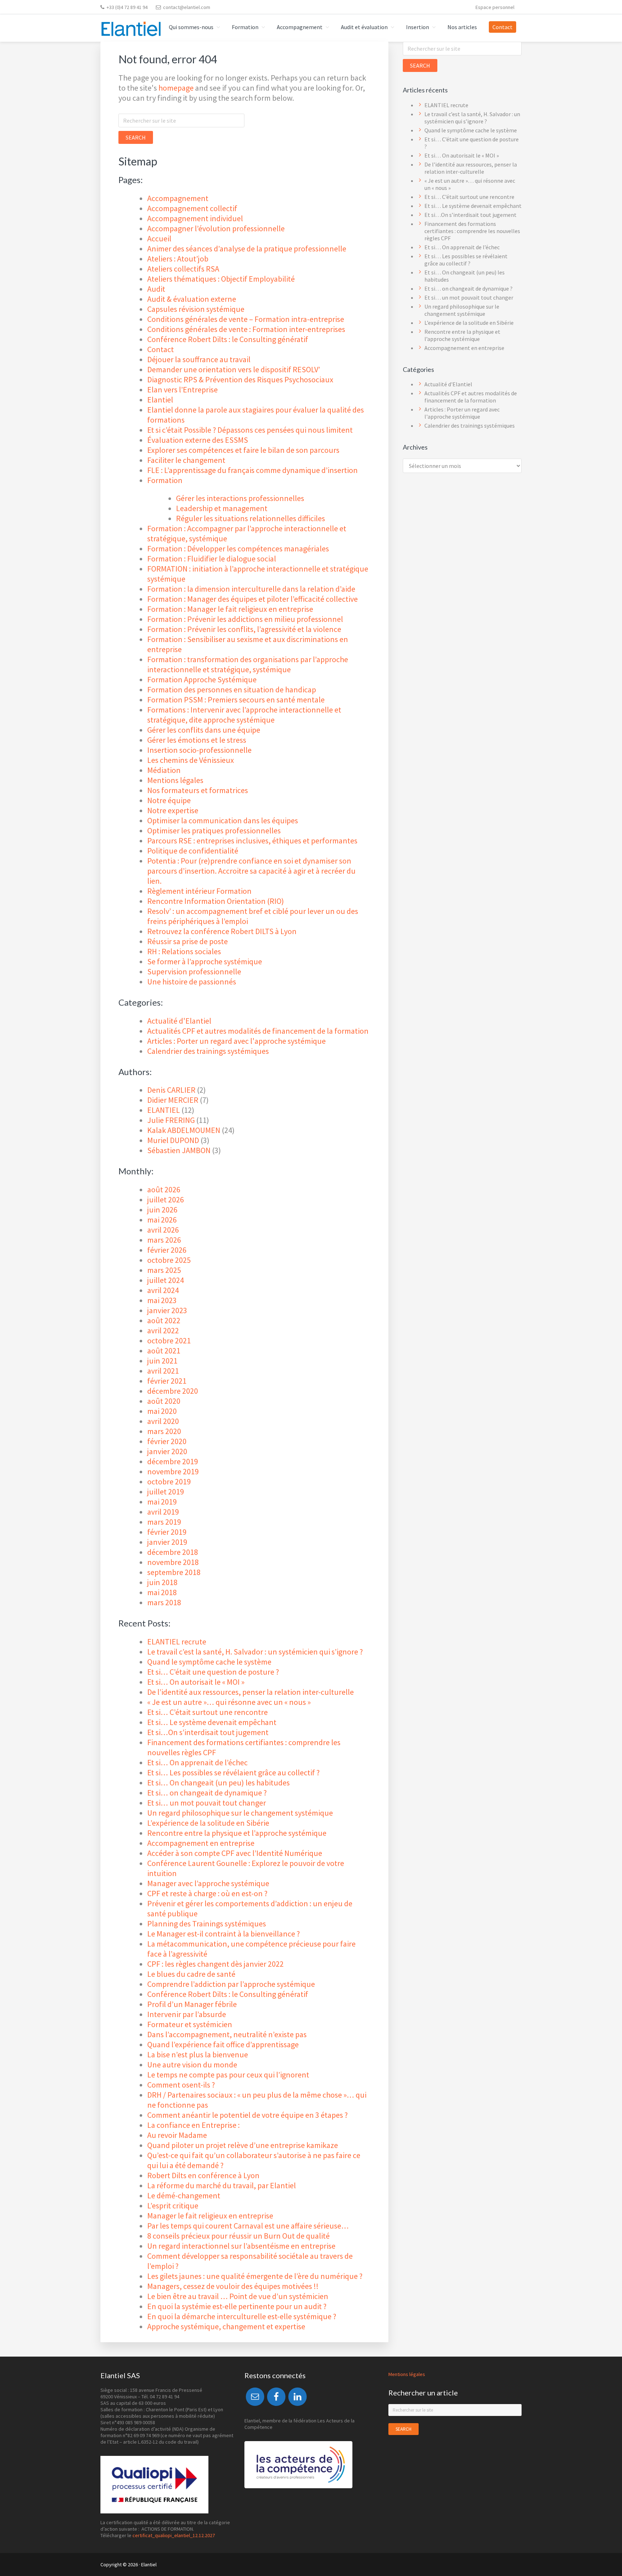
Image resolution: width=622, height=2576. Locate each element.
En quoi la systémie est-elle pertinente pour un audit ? (237, 2306)
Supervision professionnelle (194, 971)
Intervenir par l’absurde (187, 2014)
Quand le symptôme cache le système (209, 1662)
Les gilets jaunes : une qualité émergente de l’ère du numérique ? (255, 2276)
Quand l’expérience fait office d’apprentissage (223, 2044)
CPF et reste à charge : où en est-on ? (207, 1893)
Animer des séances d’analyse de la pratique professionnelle (247, 249)
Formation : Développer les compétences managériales (238, 549)
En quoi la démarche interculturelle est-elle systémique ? (242, 2316)
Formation (165, 480)
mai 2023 (162, 1300)
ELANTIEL (164, 1110)
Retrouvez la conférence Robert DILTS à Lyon (222, 931)
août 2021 (164, 1351)
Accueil (159, 238)
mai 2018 (162, 1592)
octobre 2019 (169, 1482)
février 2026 (167, 1250)
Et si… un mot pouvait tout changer (207, 1803)
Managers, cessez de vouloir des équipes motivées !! (233, 2286)
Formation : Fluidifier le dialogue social (212, 559)
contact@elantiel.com (187, 7)
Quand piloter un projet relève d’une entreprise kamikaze (243, 2145)
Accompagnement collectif (192, 208)
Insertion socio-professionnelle (199, 750)
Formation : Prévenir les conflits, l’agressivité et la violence (244, 629)
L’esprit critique (173, 2206)
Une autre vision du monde (192, 2065)
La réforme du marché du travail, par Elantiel (222, 2185)
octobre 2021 (169, 1341)
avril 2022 (163, 1330)
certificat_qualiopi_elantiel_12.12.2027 (174, 2535)
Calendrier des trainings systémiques (208, 1051)
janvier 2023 (167, 1310)
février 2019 (167, 1532)
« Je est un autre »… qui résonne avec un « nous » (229, 1702)
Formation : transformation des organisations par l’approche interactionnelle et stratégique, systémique (248, 664)
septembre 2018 (174, 1572)
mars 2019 (164, 1522)
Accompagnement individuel (195, 218)
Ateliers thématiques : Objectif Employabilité (221, 279)
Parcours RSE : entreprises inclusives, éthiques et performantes (252, 841)
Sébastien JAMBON (179, 1150)
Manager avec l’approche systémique (208, 1883)
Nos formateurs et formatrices (198, 790)
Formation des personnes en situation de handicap (232, 689)
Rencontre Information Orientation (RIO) (216, 901)
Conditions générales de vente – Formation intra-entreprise (246, 319)
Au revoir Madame (177, 2135)
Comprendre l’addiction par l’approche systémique (231, 1984)
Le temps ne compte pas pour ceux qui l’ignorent (228, 2075)
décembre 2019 (173, 1461)
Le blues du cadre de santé (191, 1974)
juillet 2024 (166, 1280)
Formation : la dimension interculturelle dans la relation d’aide (251, 589)
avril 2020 (163, 1421)
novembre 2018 (173, 1562)
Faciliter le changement (186, 460)
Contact (161, 349)
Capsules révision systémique (196, 309)
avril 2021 (163, 1371)
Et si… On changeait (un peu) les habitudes (218, 1783)
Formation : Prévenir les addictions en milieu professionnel (245, 619)
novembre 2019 (173, 1471)
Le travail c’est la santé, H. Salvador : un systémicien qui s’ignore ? (255, 1652)
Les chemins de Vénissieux (191, 760)
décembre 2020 (173, 1391)
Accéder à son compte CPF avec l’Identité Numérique (235, 1853)
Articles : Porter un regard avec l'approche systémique (236, 1041)
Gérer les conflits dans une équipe (204, 730)
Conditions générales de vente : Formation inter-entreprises (246, 329)
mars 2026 (164, 1240)
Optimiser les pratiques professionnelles (214, 830)
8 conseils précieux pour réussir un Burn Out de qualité (238, 2236)
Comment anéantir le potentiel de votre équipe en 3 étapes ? (247, 2115)
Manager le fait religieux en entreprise (210, 2216)
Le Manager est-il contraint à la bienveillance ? (224, 1934)
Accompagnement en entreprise (201, 1843)
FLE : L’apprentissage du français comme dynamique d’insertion (253, 470)
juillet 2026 (166, 1200)
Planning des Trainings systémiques (207, 1924)
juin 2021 (162, 1361)
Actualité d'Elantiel (179, 1021)
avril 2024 (163, 1290)
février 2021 (167, 1381)
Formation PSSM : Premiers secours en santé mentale (236, 700)
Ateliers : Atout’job (178, 259)
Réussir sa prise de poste (188, 941)
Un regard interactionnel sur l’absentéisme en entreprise (241, 2246)
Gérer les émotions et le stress (197, 740)
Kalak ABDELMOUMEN (184, 1130)
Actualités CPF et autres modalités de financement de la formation (258, 1031)
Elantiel (160, 400)
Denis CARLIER (171, 1090)
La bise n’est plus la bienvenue (198, 2054)
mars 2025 (164, 1270)
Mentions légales (175, 780)
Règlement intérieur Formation (199, 891)
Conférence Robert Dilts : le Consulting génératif (228, 339)
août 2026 (164, 1189)
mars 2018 (164, 1602)
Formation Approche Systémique (202, 679)
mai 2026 (162, 1220)
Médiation (164, 770)
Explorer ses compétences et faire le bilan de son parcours (243, 450)
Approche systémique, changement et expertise (226, 2326)
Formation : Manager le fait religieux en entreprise (230, 609)
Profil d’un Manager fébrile (192, 2004)
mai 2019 (162, 1502)
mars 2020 (164, 1431)
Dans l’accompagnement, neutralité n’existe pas (227, 2034)
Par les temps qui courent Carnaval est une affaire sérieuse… (248, 2226)
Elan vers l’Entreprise (182, 390)
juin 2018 (162, 1582)
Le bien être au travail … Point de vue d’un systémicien (238, 2296)
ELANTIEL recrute (177, 1642)
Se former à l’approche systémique (205, 961)
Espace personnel (495, 7)
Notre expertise (173, 810)
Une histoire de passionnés (192, 982)
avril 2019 (163, 1512)
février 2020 (167, 1441)
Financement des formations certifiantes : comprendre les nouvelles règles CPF (472, 231)
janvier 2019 (167, 1542)
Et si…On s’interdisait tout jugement (208, 1732)
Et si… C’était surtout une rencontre (208, 1712)
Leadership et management (222, 508)
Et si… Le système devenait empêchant (212, 1722)
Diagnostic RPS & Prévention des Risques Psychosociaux (240, 379)
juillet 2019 (166, 1492)
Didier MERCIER (173, 1100)
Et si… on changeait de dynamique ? (207, 1793)
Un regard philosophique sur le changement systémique (240, 1813)
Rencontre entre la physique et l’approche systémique (237, 1833)
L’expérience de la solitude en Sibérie (208, 1823)
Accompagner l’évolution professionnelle (216, 228)
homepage (176, 88)
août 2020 (164, 1401)
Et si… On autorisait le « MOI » (196, 1682)
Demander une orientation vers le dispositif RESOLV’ (234, 369)
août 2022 (164, 1320)
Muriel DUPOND (173, 1140)
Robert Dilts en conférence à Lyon (203, 2175)
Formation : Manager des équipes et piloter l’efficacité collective (253, 599)
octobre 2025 (169, 1260)
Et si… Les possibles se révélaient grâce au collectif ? (233, 1772)
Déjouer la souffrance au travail (199, 359)
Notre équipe (169, 800)
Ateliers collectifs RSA (183, 269)
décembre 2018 (173, 1552)
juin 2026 (162, 1210)
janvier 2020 (167, 1451)
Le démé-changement (184, 2195)
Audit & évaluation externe (192, 299)
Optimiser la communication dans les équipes (223, 820)
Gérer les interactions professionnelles (240, 498)
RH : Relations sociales (184, 951)
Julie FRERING (171, 1120)
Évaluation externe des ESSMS (198, 440)
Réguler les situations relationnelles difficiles (251, 518)
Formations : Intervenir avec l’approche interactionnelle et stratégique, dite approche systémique (244, 715)
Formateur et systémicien (190, 2024)
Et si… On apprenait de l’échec (197, 1762)
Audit (156, 289)
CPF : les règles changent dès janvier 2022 (215, 1964)
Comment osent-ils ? (181, 2085)
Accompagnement (178, 198)
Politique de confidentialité (193, 851)
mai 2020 (162, 1411)
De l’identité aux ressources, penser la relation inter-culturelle (251, 1692)
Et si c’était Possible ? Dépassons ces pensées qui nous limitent (250, 430)
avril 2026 (163, 1230)
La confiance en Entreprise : (193, 2125)
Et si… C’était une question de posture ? (213, 1672)
